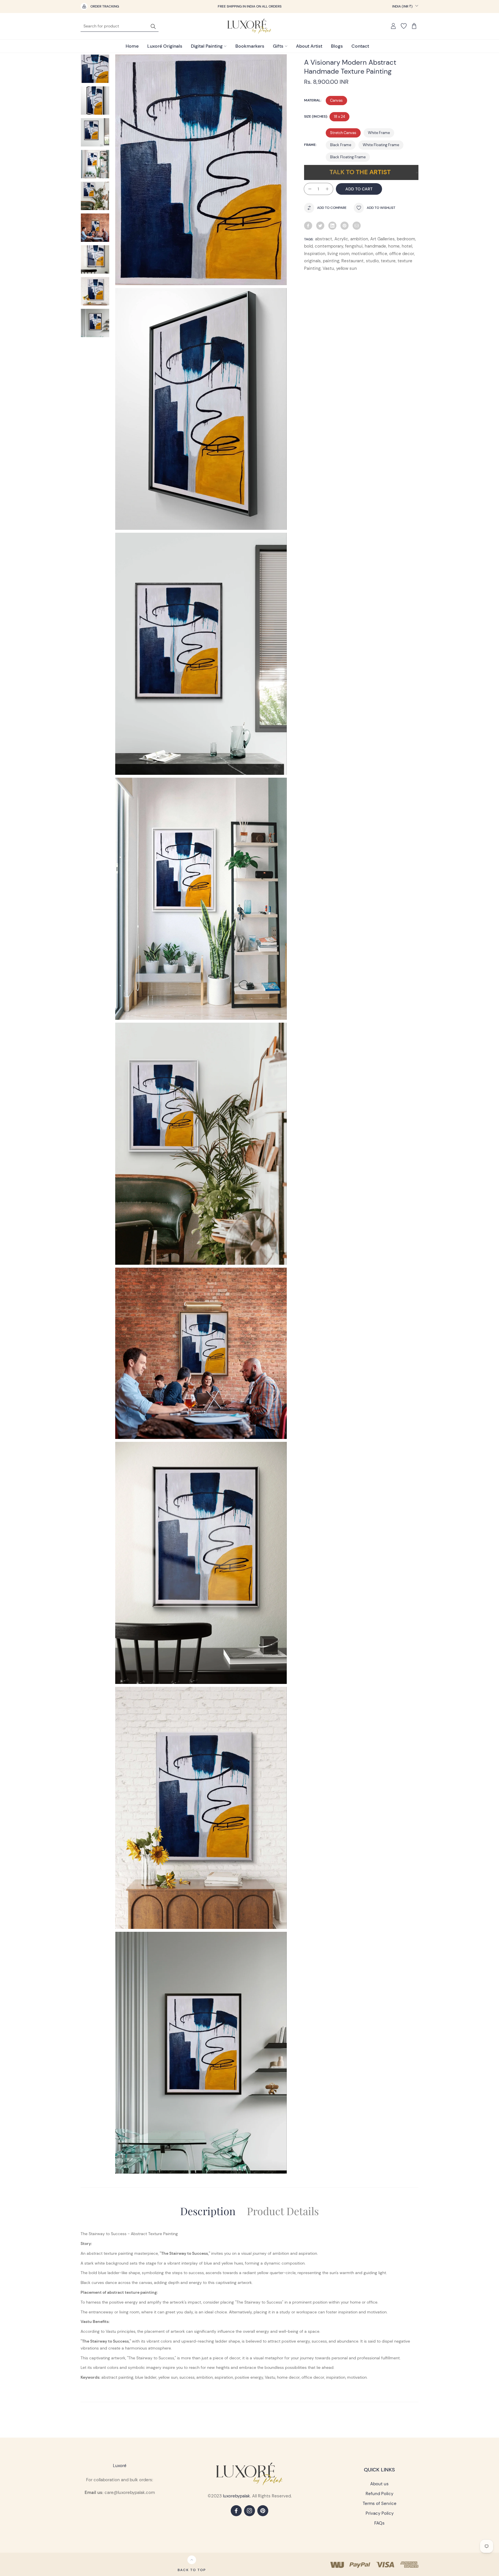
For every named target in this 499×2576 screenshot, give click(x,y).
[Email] (357, 226)
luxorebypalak (237, 2496)
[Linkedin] (332, 226)
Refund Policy (379, 2494)
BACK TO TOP (192, 2570)
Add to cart (359, 189)
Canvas (336, 100)
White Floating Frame (381, 145)
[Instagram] (249, 2511)
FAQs (379, 2523)
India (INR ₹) (403, 6)
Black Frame (341, 145)
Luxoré (120, 2466)
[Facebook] (308, 226)
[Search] (153, 26)
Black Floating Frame (348, 157)
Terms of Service (380, 2503)
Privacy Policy (380, 2513)
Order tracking (105, 6)
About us (379, 2484)
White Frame (379, 133)
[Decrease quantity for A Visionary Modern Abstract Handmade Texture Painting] (308, 189)
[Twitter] (320, 226)
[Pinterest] (345, 226)
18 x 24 (339, 117)
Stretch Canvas (343, 133)
